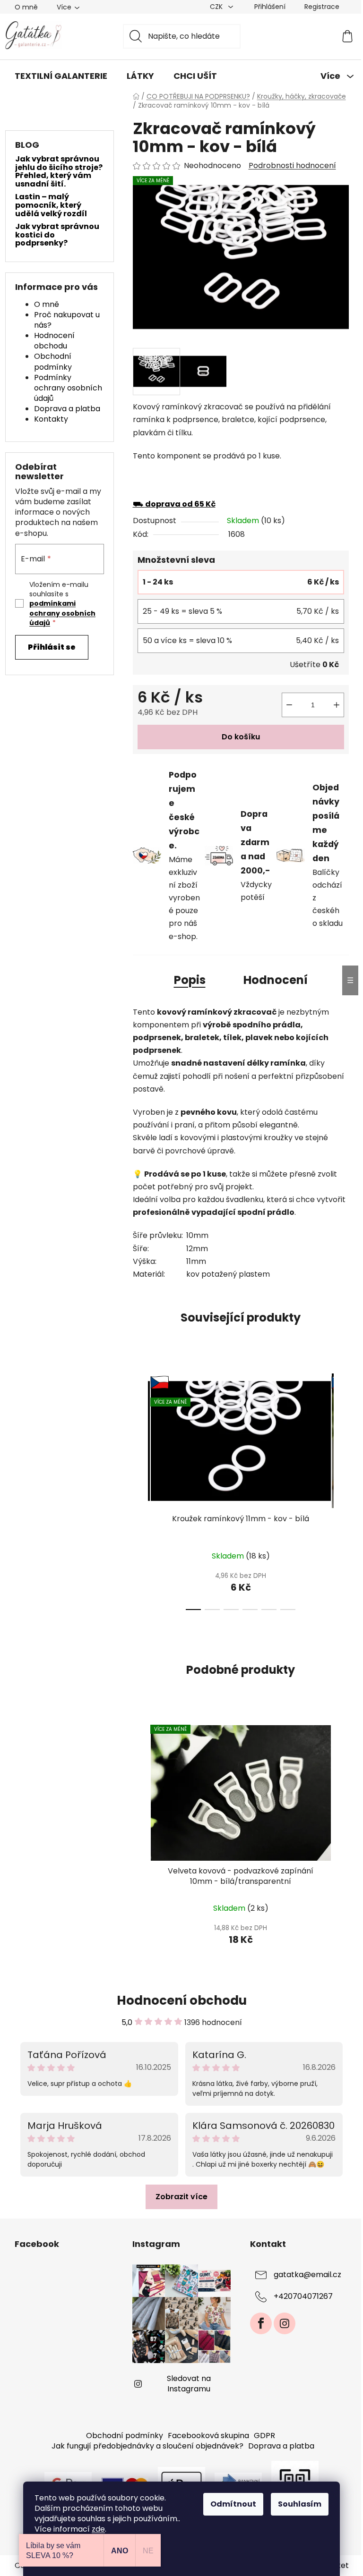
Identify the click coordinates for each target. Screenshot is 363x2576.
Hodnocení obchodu (54, 341)
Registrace (322, 7)
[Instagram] (285, 2323)
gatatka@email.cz (307, 2275)
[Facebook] (261, 2323)
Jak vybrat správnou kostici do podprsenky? (57, 235)
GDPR (264, 2436)
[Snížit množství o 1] (289, 705)
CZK (217, 7)
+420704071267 (303, 2296)
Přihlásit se (52, 647)
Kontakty (51, 419)
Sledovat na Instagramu (189, 2384)
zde (98, 2529)
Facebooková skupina (208, 2436)
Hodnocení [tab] (276, 980)
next (341, 1489)
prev (140, 1489)
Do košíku (241, 737)
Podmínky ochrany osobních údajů (68, 388)
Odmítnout (233, 2504)
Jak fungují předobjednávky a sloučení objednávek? (147, 2446)
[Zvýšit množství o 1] (337, 705)
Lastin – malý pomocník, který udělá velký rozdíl (51, 205)
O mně (26, 7)
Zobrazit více (181, 2197)
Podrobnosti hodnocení (292, 166)
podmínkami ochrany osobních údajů (62, 613)
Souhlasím (300, 2504)
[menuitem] (61, 76)
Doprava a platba (67, 409)
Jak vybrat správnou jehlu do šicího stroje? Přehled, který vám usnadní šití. (59, 171)
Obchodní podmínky (53, 361)
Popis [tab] (190, 980)
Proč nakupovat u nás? (67, 320)
